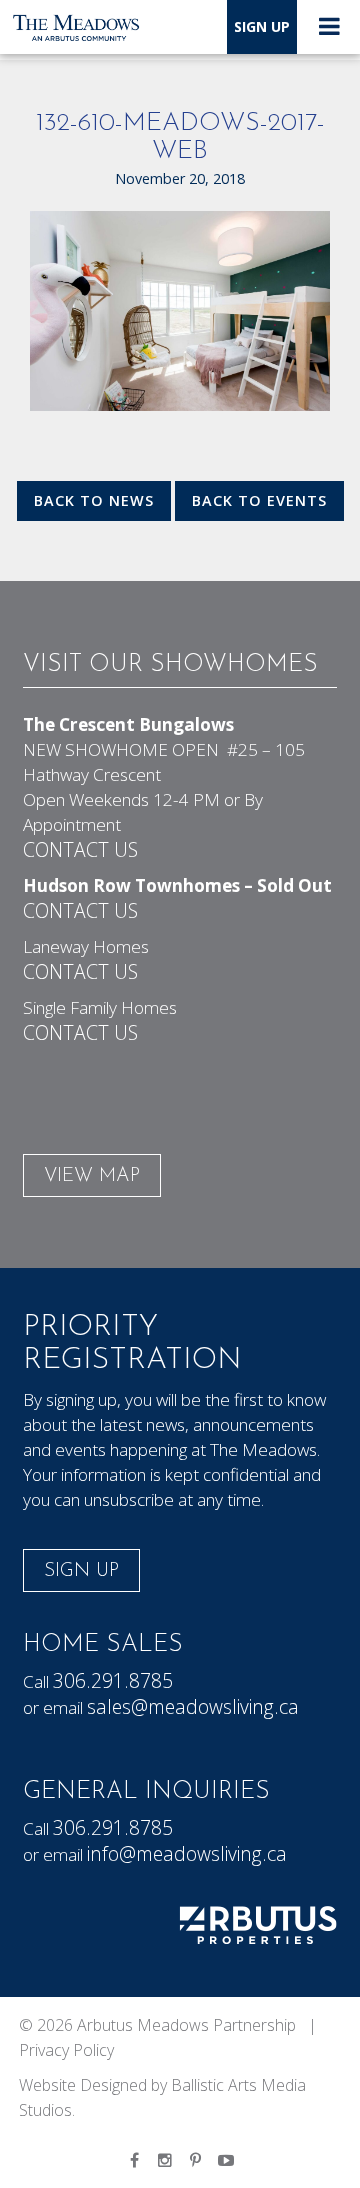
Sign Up (262, 26)
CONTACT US (80, 849)
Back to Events (259, 500)
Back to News (94, 500)
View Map (92, 1176)
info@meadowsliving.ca (187, 1853)
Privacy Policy (66, 2050)
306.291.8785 (113, 1680)
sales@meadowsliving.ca (193, 1706)
